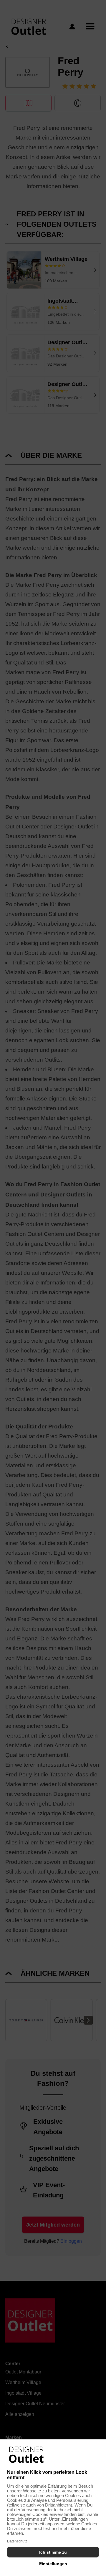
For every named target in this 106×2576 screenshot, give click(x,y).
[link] (26, 2455)
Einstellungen (53, 2564)
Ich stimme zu (53, 2552)
